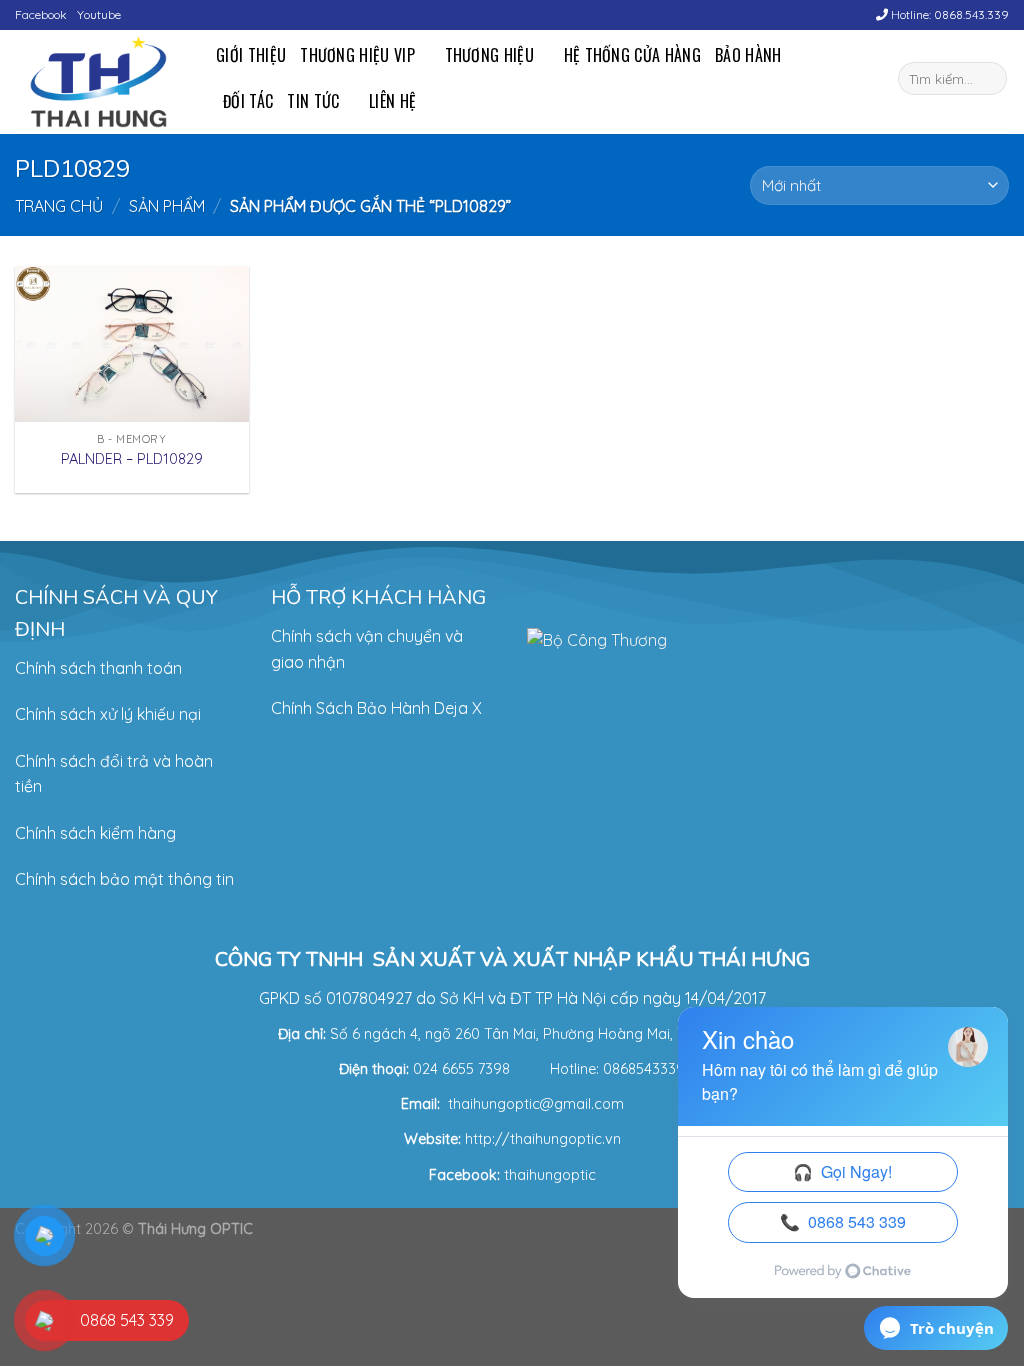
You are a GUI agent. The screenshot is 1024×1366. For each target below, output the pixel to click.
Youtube (99, 14)
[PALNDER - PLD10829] (132, 344)
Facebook (41, 14)
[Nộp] (988, 79)
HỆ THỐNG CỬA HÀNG (632, 55)
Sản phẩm (167, 206)
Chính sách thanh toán (98, 668)
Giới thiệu (251, 55)
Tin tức (313, 101)
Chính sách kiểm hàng (95, 833)
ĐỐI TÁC (248, 101)
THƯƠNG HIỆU (490, 55)
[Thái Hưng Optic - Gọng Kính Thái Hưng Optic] (100, 82)
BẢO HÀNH (748, 55)
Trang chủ (59, 206)
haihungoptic (552, 1175)
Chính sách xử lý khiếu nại (108, 714)
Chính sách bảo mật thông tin (124, 879)
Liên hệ (392, 101)
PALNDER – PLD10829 (132, 459)
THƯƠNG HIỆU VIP (357, 55)
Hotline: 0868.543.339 (948, 14)
